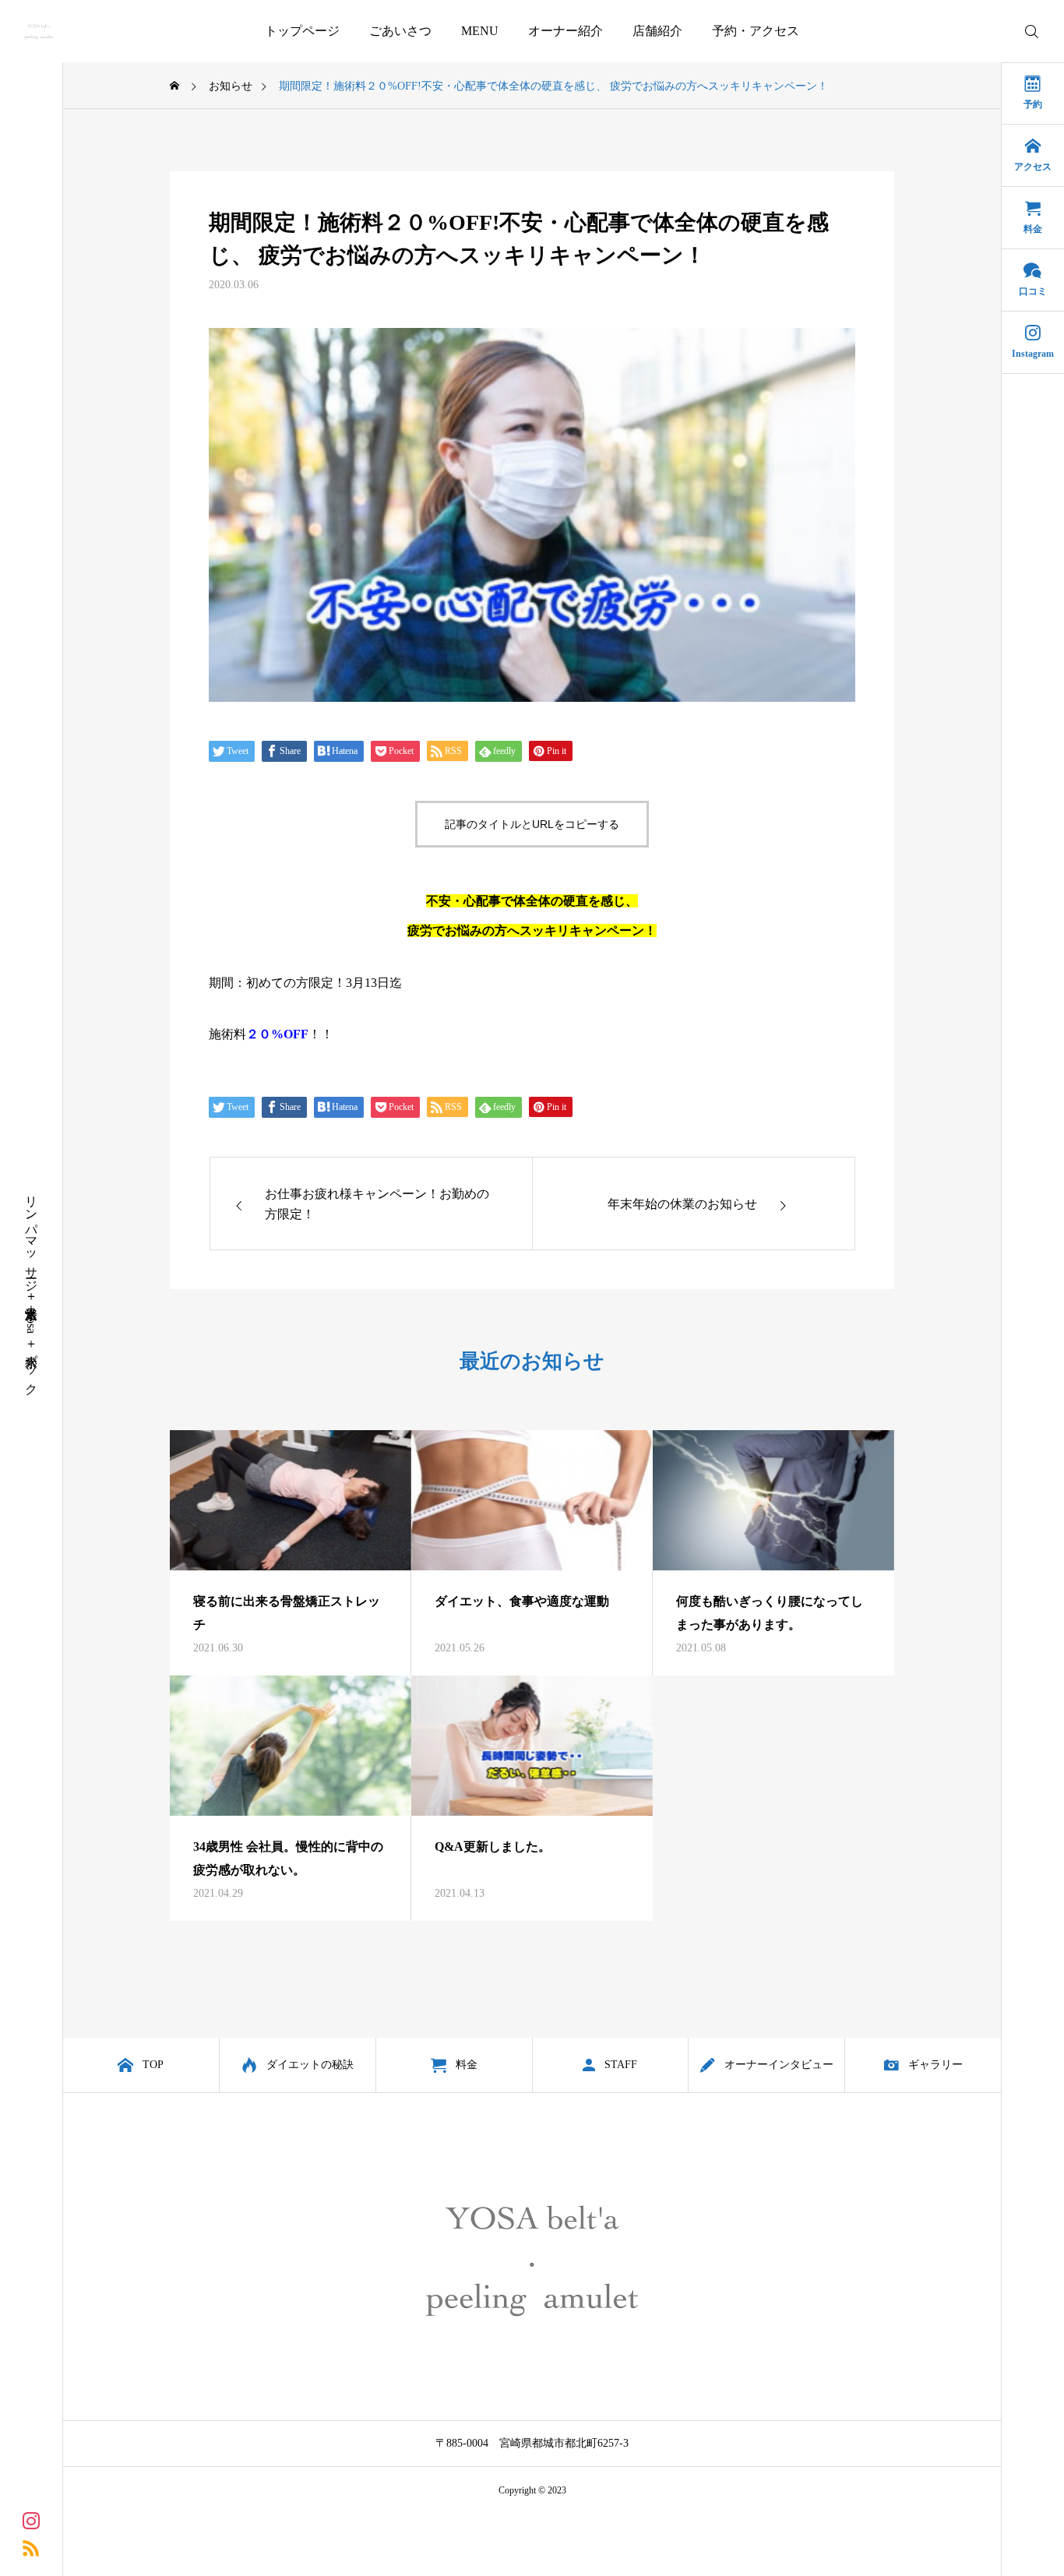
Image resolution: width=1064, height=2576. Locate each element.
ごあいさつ (400, 31)
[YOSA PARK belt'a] (39, 31)
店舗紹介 (657, 31)
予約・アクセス (756, 31)
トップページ (302, 31)
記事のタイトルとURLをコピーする (532, 824)
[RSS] (31, 2547)
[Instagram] (31, 2520)
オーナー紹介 (565, 31)
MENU (480, 31)
